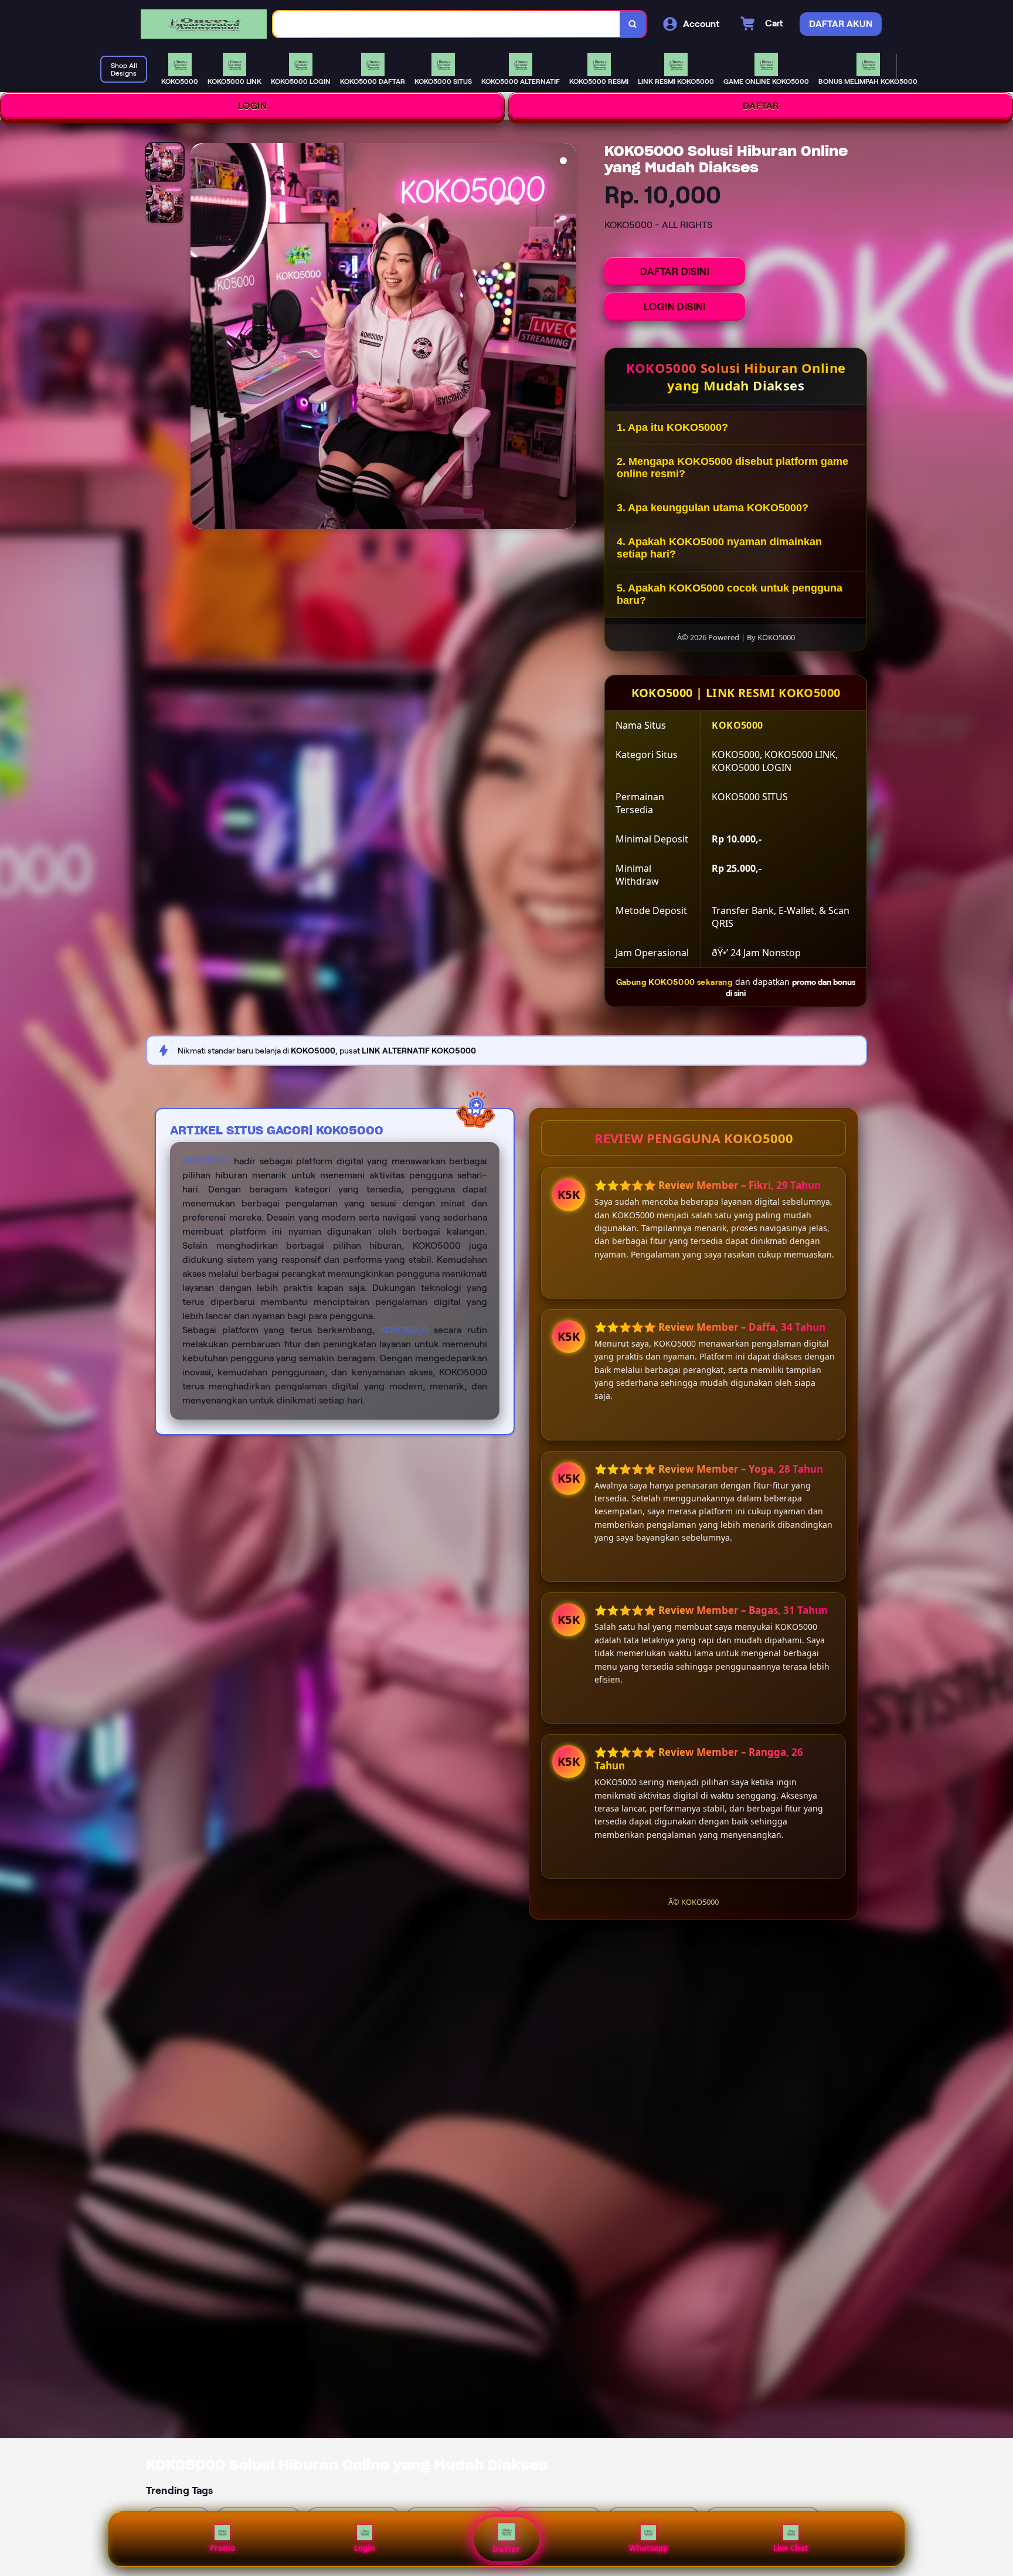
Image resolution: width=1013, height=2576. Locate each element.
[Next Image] (567, 338)
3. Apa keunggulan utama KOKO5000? (713, 508)
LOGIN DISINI (675, 307)
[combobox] (447, 24)
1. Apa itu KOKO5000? (672, 427)
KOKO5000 (206, 1161)
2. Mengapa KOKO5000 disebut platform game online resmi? (732, 468)
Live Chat (791, 2548)
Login (365, 2548)
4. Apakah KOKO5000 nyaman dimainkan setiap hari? (719, 548)
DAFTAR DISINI (675, 271)
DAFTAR (761, 106)
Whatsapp (648, 2548)
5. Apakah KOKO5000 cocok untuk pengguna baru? (730, 594)
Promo (222, 2548)
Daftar (506, 2549)
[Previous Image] (200, 338)
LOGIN (253, 106)
